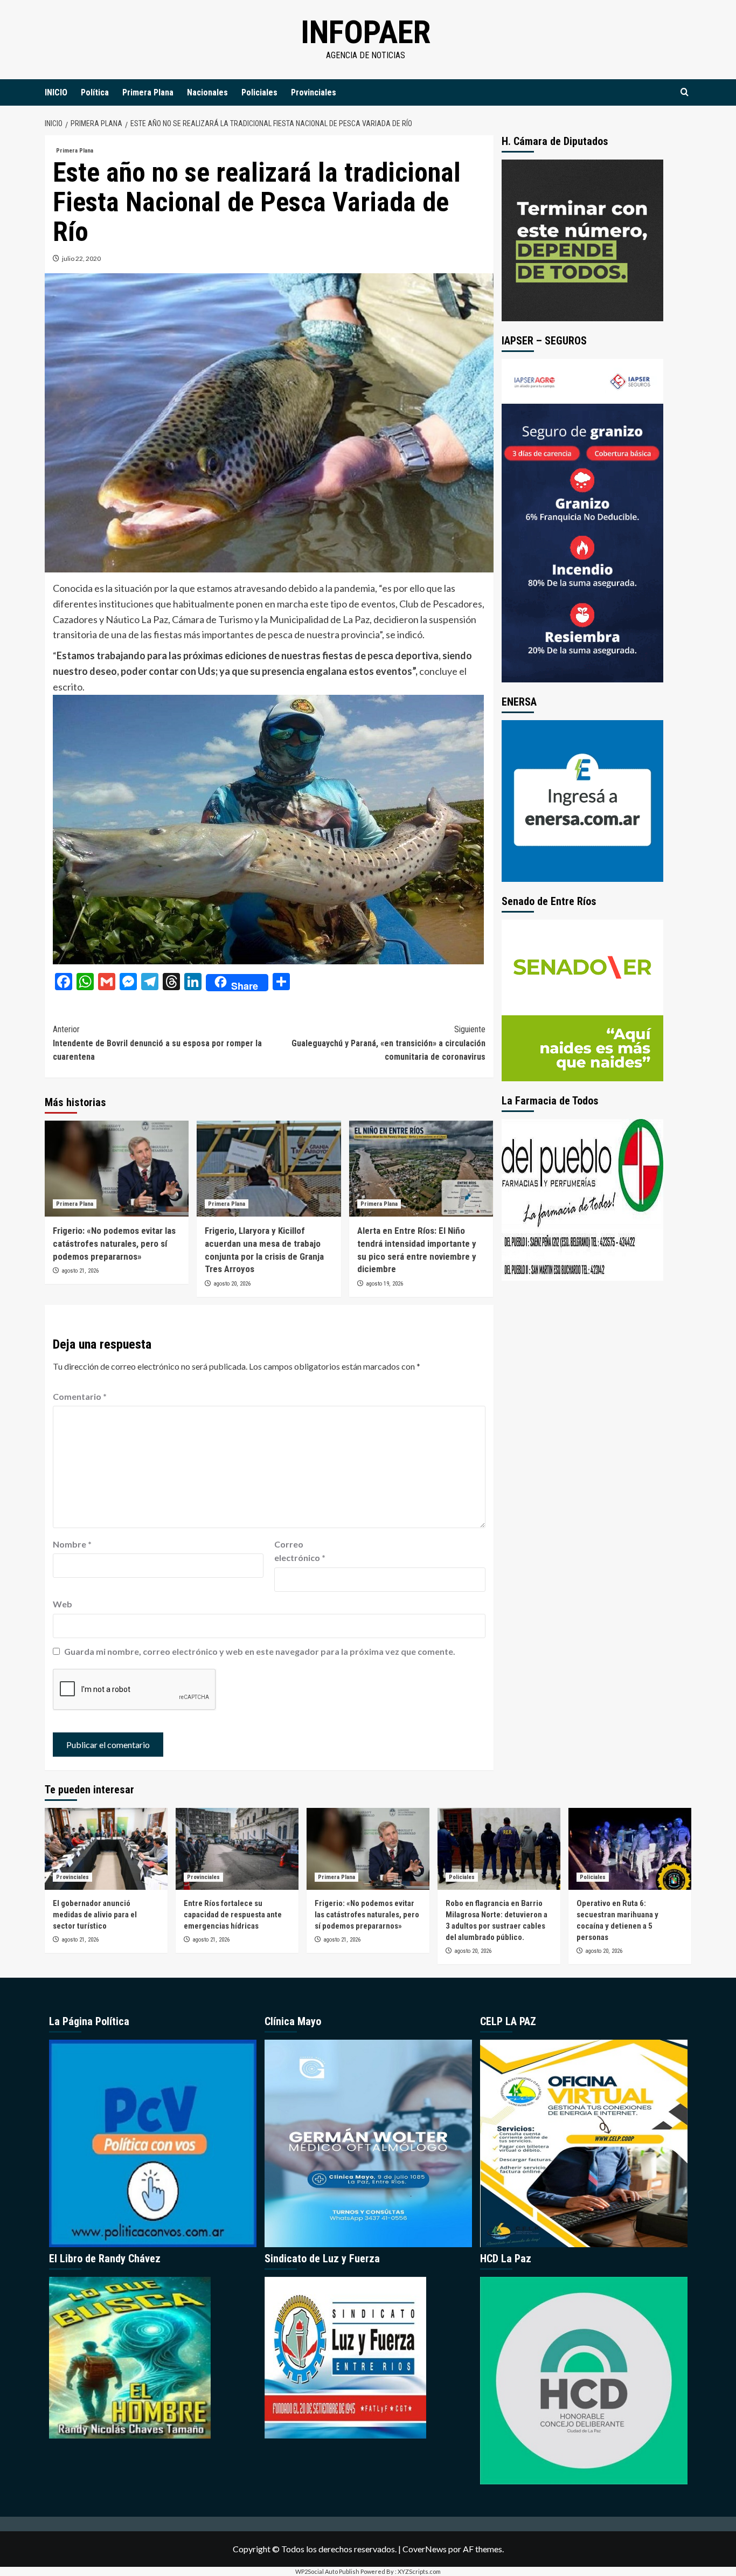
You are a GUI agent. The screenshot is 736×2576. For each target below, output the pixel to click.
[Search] (685, 92)
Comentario (80, 1396)
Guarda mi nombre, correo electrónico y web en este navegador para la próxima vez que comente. (260, 1651)
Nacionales (207, 92)
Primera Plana (148, 92)
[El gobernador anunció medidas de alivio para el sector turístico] (106, 1849)
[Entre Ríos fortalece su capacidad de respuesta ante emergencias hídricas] (237, 1849)
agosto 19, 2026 (384, 1284)
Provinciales (314, 92)
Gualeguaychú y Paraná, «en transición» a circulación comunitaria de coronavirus (388, 1043)
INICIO (56, 92)
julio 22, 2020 (81, 258)
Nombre (72, 1544)
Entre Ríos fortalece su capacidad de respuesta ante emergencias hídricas (233, 1915)
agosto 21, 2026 (80, 1271)
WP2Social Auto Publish (327, 2571)
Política (95, 92)
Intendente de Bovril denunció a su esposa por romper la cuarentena (157, 1043)
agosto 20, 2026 (232, 1284)
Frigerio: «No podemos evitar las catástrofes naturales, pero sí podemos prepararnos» (114, 1244)
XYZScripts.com (419, 2571)
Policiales (259, 92)
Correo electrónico (300, 1551)
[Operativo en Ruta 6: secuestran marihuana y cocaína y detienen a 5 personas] (630, 1849)
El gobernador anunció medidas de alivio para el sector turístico (95, 1915)
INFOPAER (366, 32)
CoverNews (425, 2549)
